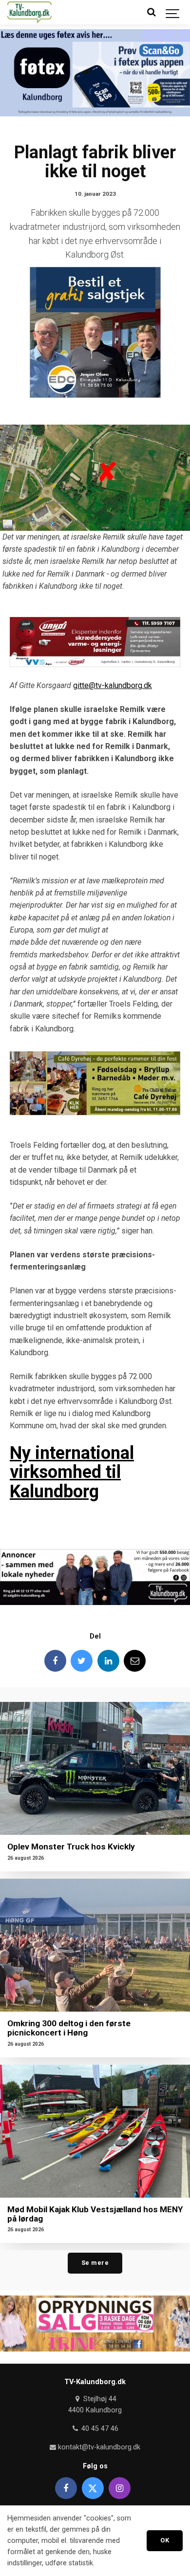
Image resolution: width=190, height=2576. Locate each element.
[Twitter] (82, 1661)
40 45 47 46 (99, 2429)
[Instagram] (120, 2488)
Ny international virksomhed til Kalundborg (72, 1472)
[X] (93, 2488)
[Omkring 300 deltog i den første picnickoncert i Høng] (95, 1945)
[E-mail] (135, 1661)
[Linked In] (108, 1661)
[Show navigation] (173, 12)
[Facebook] (55, 1661)
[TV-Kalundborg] (29, 12)
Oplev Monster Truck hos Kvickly (71, 1847)
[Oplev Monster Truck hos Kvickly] (95, 1768)
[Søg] (151, 12)
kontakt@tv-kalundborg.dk (98, 2447)
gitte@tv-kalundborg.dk (113, 685)
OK (165, 2540)
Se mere (95, 2263)
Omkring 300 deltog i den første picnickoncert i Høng (69, 2028)
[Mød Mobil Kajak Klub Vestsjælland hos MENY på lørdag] (95, 2131)
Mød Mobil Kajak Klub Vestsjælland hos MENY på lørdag (95, 2214)
